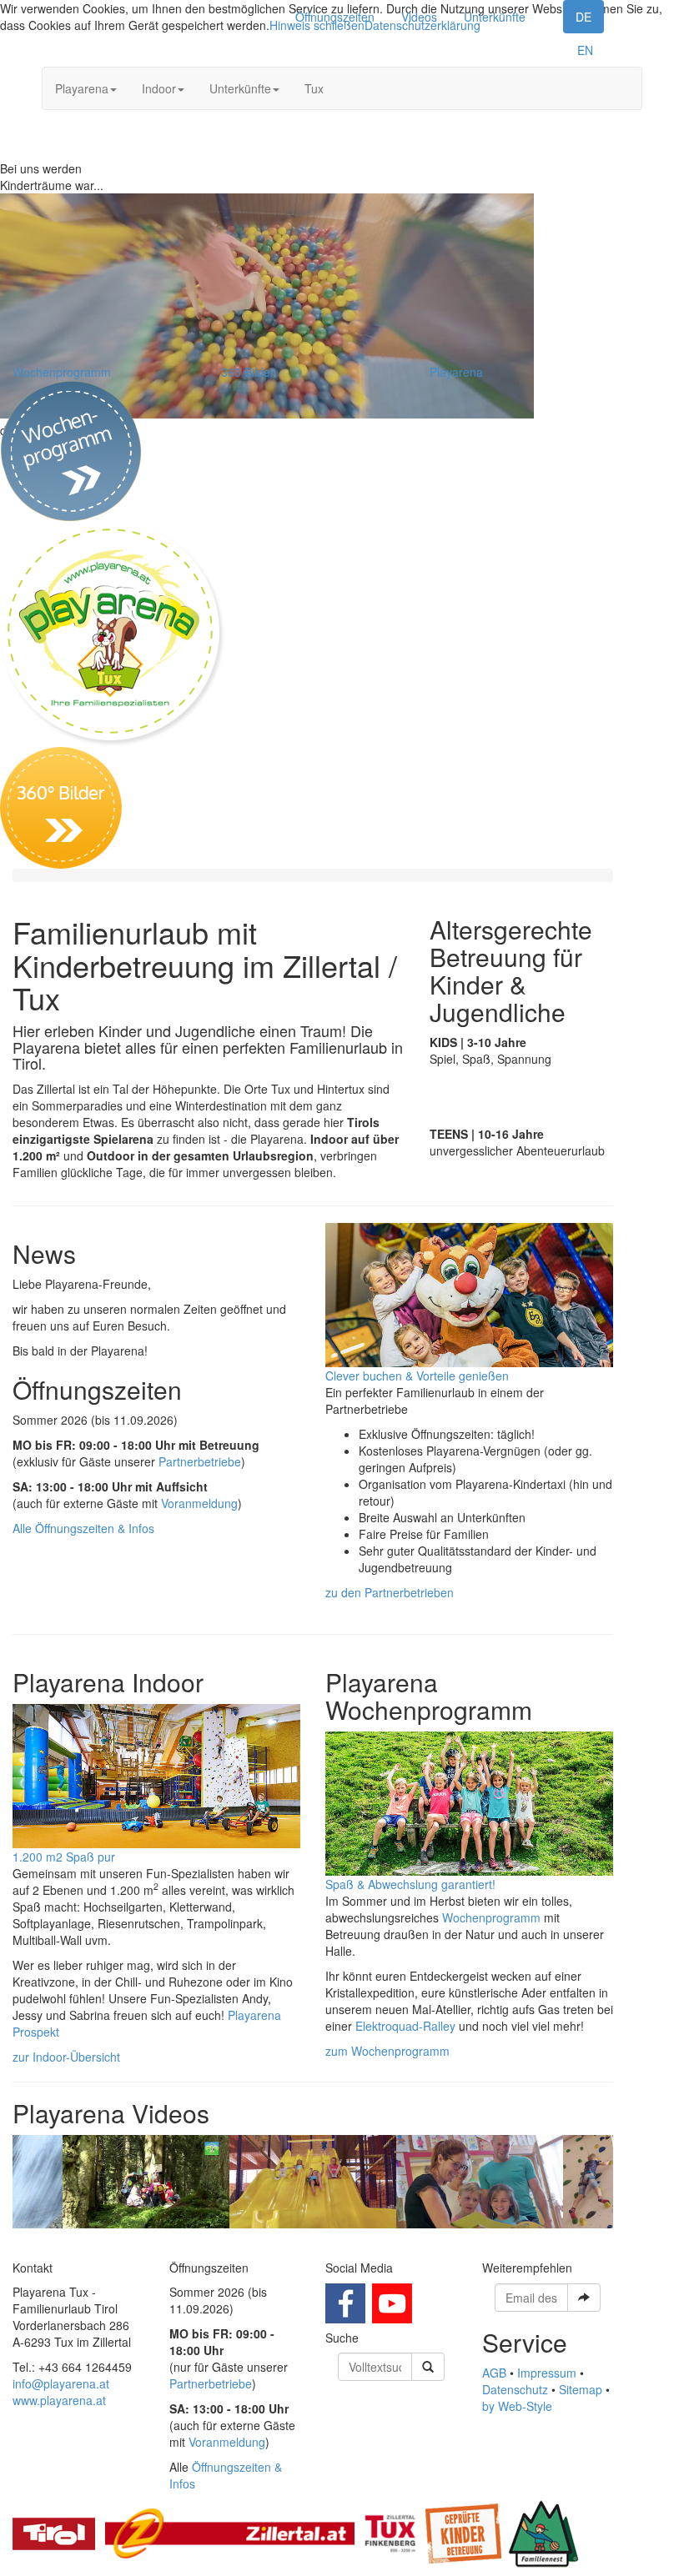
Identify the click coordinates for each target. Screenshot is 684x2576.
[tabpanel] (313, 2182)
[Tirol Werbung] (54, 2532)
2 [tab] (175, 2241)
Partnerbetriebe (200, 1461)
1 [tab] (150, 2241)
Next (626, 2182)
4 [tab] (225, 2241)
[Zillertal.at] (230, 2532)
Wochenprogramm (62, 372)
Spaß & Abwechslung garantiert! (410, 1884)
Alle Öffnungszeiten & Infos (83, 1528)
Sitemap (581, 2389)
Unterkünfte (495, 17)
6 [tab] (275, 2241)
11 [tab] (400, 2241)
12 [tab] (425, 2241)
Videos (419, 17)
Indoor (159, 88)
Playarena (82, 88)
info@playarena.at (61, 2383)
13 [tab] (450, 2241)
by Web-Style (517, 2406)
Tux (314, 88)
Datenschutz (515, 2389)
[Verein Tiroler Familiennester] (543, 2532)
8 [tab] (325, 2241)
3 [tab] (200, 2241)
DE (583, 17)
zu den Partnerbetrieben (390, 1592)
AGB (494, 2373)
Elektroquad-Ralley (405, 2026)
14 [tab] (475, 2241)
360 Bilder (248, 372)
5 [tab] (250, 2241)
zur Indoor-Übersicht (66, 2057)
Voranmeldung (199, 1503)
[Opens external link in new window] (345, 2301)
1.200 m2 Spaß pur (64, 1857)
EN (585, 50)
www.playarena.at (59, 2400)
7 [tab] (300, 2241)
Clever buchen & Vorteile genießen (417, 1376)
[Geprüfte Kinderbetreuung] (463, 2532)
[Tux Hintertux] (390, 2532)
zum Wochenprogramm (387, 2051)
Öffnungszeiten (335, 17)
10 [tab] (375, 2241)
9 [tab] (350, 2241)
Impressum (547, 2373)
